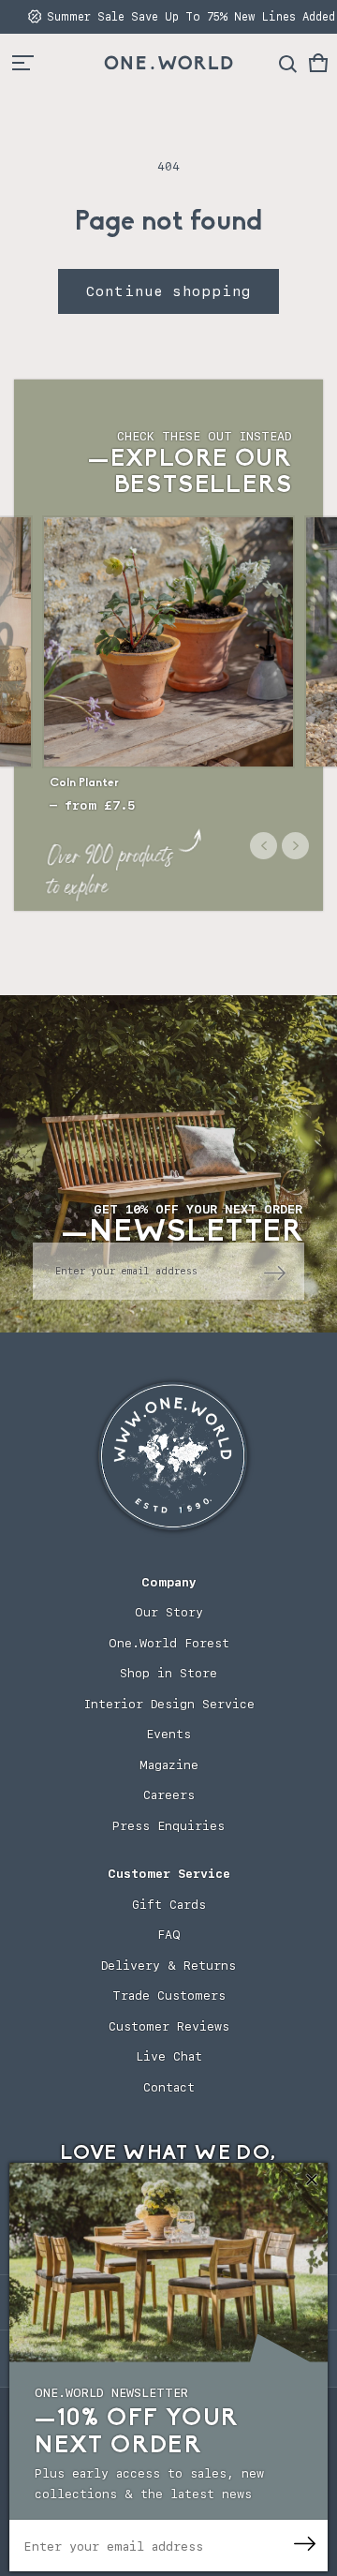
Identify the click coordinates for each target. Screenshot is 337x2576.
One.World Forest (169, 1643)
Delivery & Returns (168, 1966)
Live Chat (169, 2056)
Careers (169, 1795)
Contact (169, 2087)
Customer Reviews (169, 2026)
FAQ (169, 1935)
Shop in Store (168, 1673)
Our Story (169, 1612)
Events (168, 1734)
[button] (318, 63)
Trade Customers (169, 1995)
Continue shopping (168, 291)
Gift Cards (169, 1905)
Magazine (169, 1765)
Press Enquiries (168, 1826)
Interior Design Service (169, 1704)
